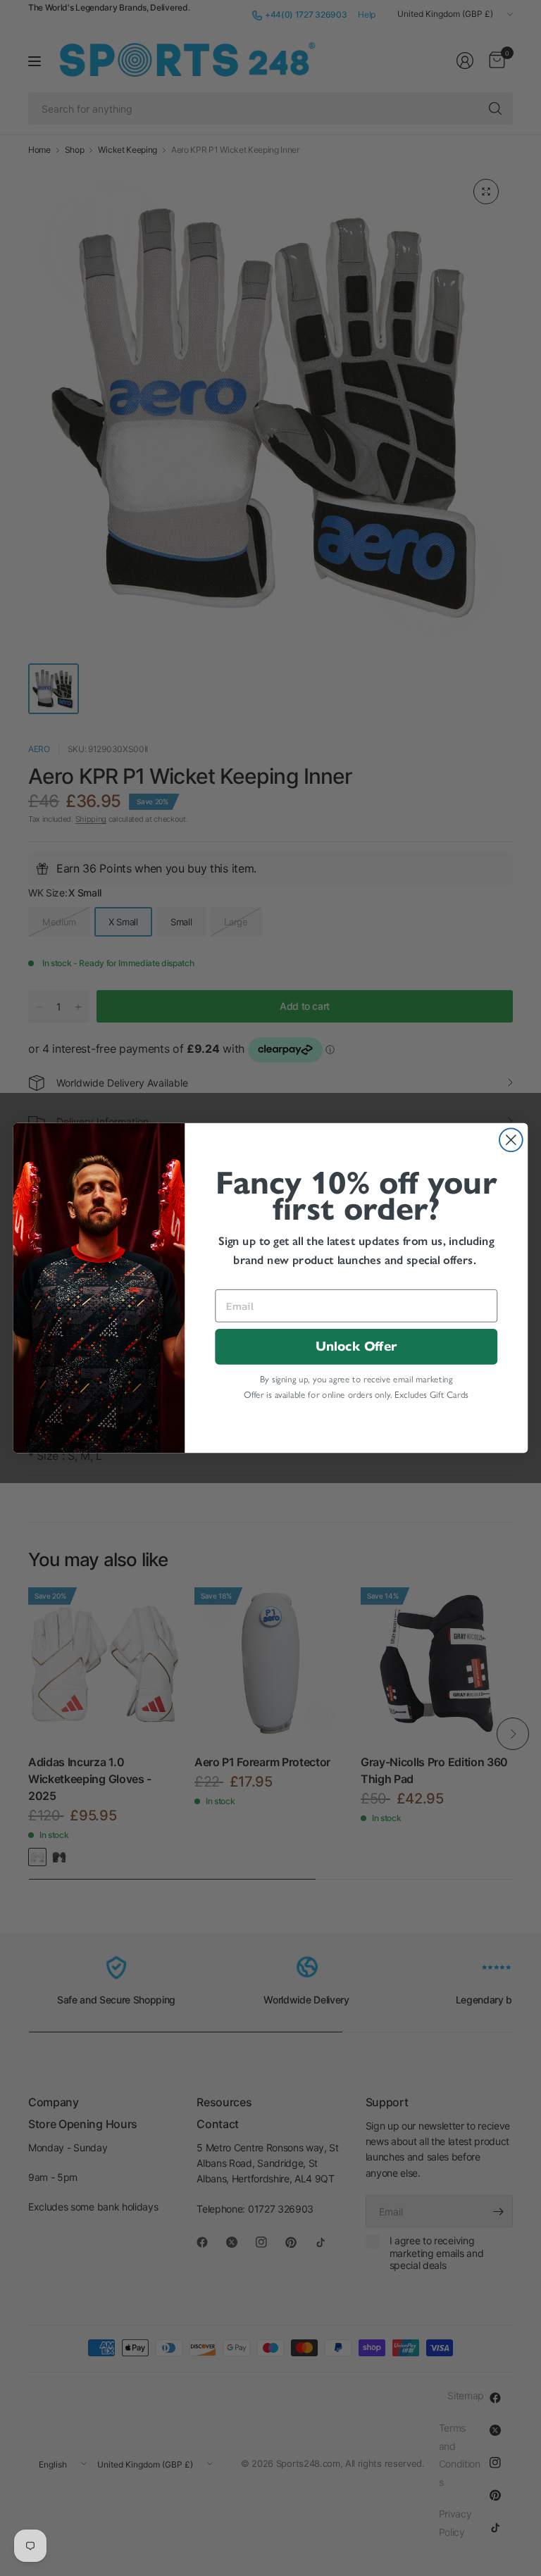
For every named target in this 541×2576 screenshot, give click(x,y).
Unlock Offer (356, 1347)
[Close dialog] (511, 1140)
